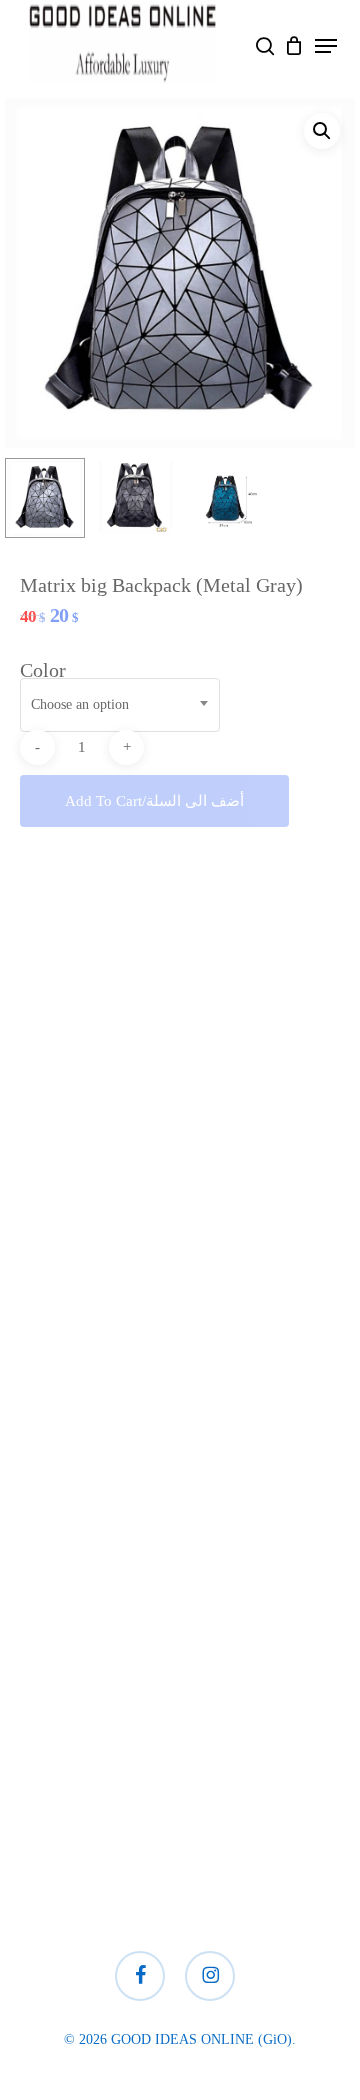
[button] (326, 46)
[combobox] (120, 705)
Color (43, 670)
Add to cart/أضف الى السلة (154, 801)
